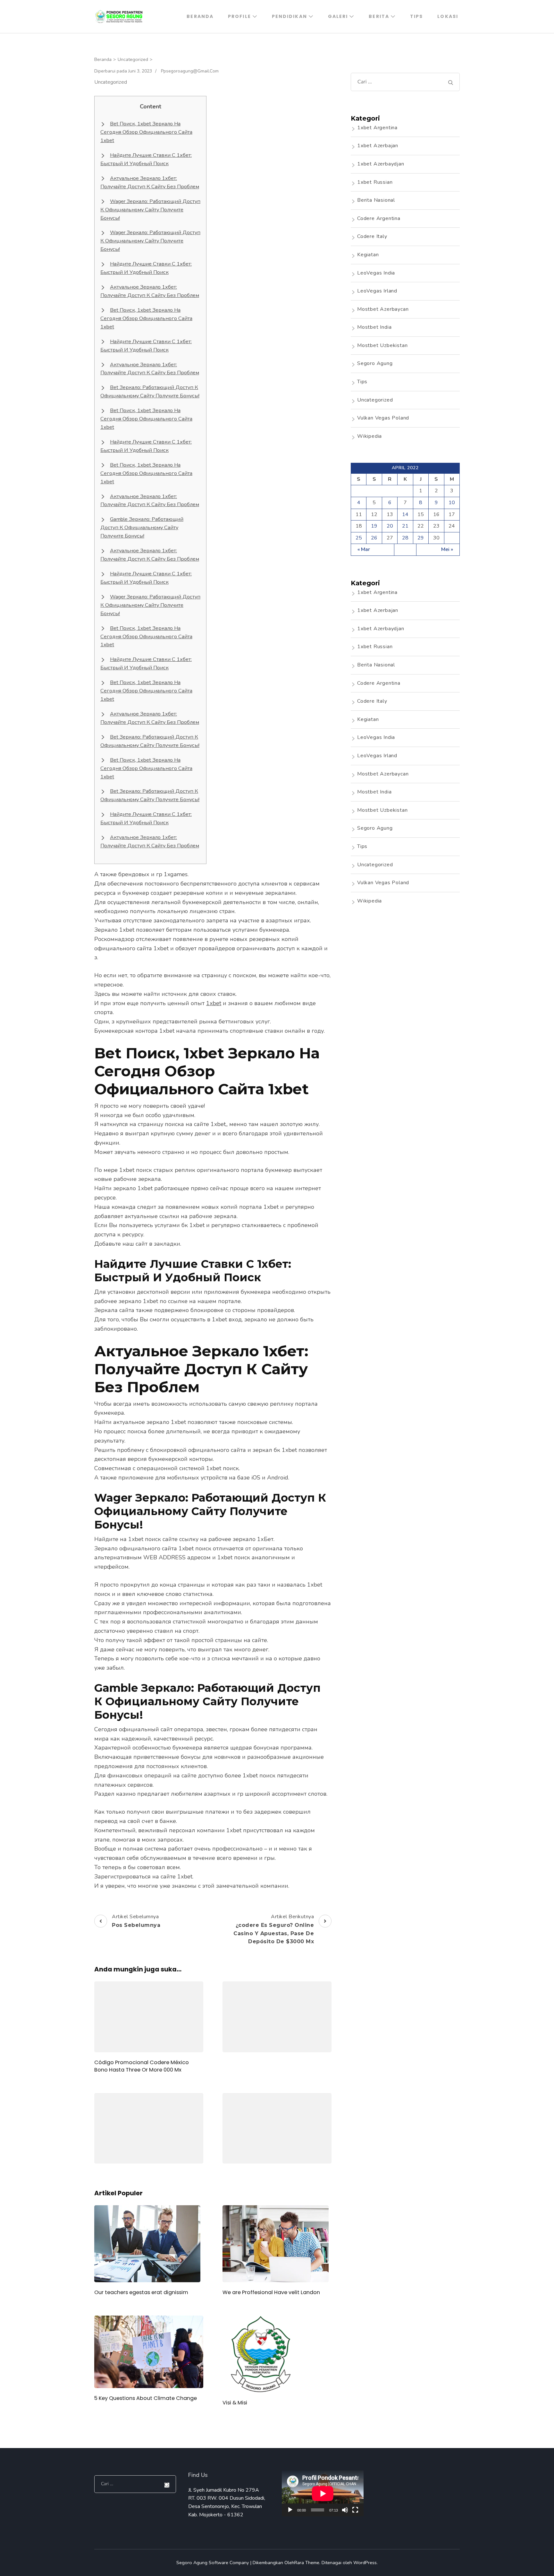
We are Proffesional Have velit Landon (271, 2292)
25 (359, 538)
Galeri (338, 16)
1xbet (214, 1003)
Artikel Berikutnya (274, 1929)
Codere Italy (372, 236)
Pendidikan (290, 16)
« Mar (364, 549)
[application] (323, 2493)
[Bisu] (345, 2510)
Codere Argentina (379, 218)
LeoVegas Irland (377, 291)
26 (374, 538)
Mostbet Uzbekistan (382, 345)
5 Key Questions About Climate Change (146, 2398)
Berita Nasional (376, 200)
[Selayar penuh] (355, 2510)
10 (452, 503)
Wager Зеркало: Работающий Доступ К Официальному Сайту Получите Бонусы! (150, 210)
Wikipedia (369, 436)
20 (390, 526)
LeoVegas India (376, 273)
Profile (239, 16)
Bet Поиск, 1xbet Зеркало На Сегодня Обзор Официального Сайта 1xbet (146, 132)
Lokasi (448, 16)
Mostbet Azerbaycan (383, 309)
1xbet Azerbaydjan (381, 164)
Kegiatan (368, 255)
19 (374, 526)
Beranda (200, 16)
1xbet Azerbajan (378, 146)
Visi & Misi (235, 2403)
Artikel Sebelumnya (136, 1921)
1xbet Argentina (377, 128)
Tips (416, 16)
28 (405, 538)
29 (421, 538)
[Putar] (290, 2510)
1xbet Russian (375, 182)
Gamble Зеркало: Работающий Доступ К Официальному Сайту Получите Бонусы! (142, 528)
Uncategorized (111, 82)
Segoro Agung (375, 363)
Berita (379, 16)
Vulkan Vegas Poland (383, 418)
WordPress (365, 2563)
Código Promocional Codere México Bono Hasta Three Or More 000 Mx (142, 2066)
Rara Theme (307, 2563)
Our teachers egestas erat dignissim (141, 2292)
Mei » (447, 549)
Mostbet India (374, 327)
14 (405, 514)
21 (405, 526)
